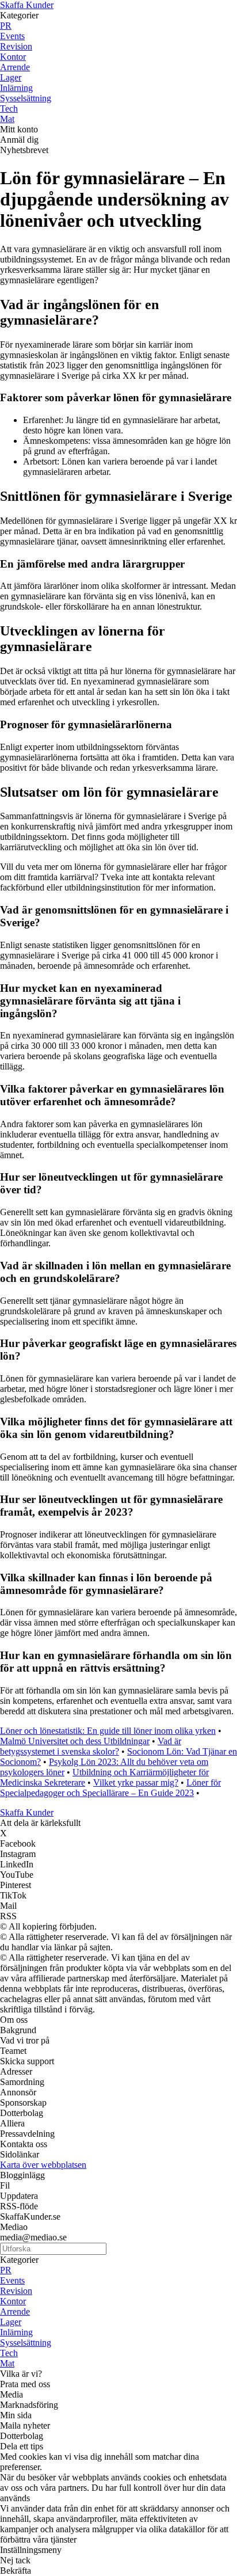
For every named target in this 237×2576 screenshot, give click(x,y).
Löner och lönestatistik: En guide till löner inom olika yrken (108, 1731)
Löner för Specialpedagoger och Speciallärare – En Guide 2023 (110, 1788)
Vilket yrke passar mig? (136, 1782)
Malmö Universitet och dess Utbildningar (75, 1741)
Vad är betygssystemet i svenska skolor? (91, 1746)
